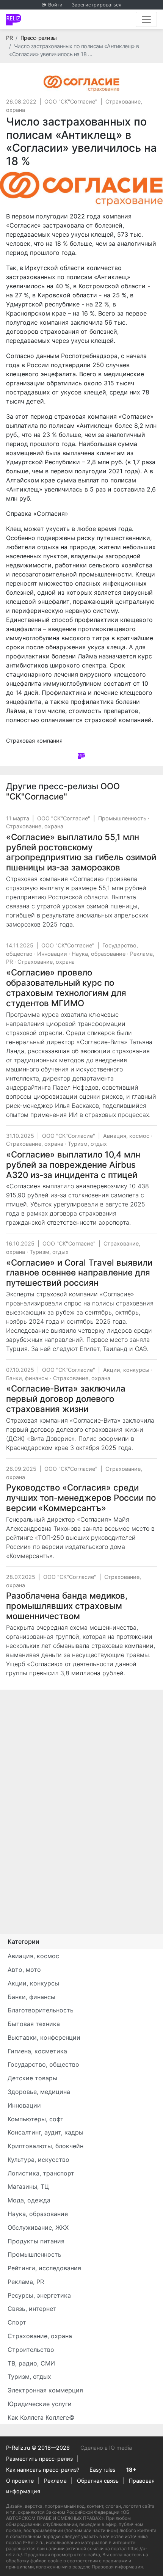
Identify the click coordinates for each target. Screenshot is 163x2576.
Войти (55, 5)
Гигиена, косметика (37, 2051)
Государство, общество (43, 2064)
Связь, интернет (32, 2309)
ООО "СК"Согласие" (71, 101)
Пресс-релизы (39, 38)
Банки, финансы (27, 1378)
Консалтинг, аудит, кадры (45, 2132)
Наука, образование (99, 954)
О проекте (20, 2481)
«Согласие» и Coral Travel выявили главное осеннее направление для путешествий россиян (79, 1273)
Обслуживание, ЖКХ (38, 2227)
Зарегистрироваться (96, 5)
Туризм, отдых (87, 1144)
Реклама (55, 2481)
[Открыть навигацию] (146, 19)
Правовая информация (117, 2567)
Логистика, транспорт (41, 2173)
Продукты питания (36, 2241)
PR (9, 38)
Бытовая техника (34, 2024)
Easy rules (103, 2470)
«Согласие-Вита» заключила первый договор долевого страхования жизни (66, 1399)
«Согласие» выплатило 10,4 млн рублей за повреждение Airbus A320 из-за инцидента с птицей (73, 1165)
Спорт (17, 2322)
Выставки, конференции (44, 2037)
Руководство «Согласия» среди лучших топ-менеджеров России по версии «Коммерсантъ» (81, 1498)
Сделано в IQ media (106, 2448)
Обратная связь (98, 2481)
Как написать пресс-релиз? (43, 2470)
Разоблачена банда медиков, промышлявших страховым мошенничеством (67, 1606)
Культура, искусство (38, 2160)
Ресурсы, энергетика (39, 2295)
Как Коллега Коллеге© (41, 2417)
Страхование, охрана (35, 826)
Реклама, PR (26, 2282)
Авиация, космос (126, 1136)
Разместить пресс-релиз (39, 2459)
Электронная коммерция (45, 2390)
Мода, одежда (29, 2200)
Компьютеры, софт (36, 2119)
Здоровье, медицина (39, 2092)
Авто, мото (24, 1970)
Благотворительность (41, 2010)
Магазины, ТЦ (28, 2186)
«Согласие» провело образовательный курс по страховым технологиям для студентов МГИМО (66, 988)
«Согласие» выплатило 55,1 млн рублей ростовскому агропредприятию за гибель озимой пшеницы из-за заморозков (81, 852)
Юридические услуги (40, 2404)
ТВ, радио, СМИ (31, 2363)
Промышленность (122, 818)
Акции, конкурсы (126, 1370)
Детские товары (32, 2078)
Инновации (52, 954)
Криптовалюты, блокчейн (45, 2146)
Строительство (31, 2350)
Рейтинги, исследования (44, 2268)
